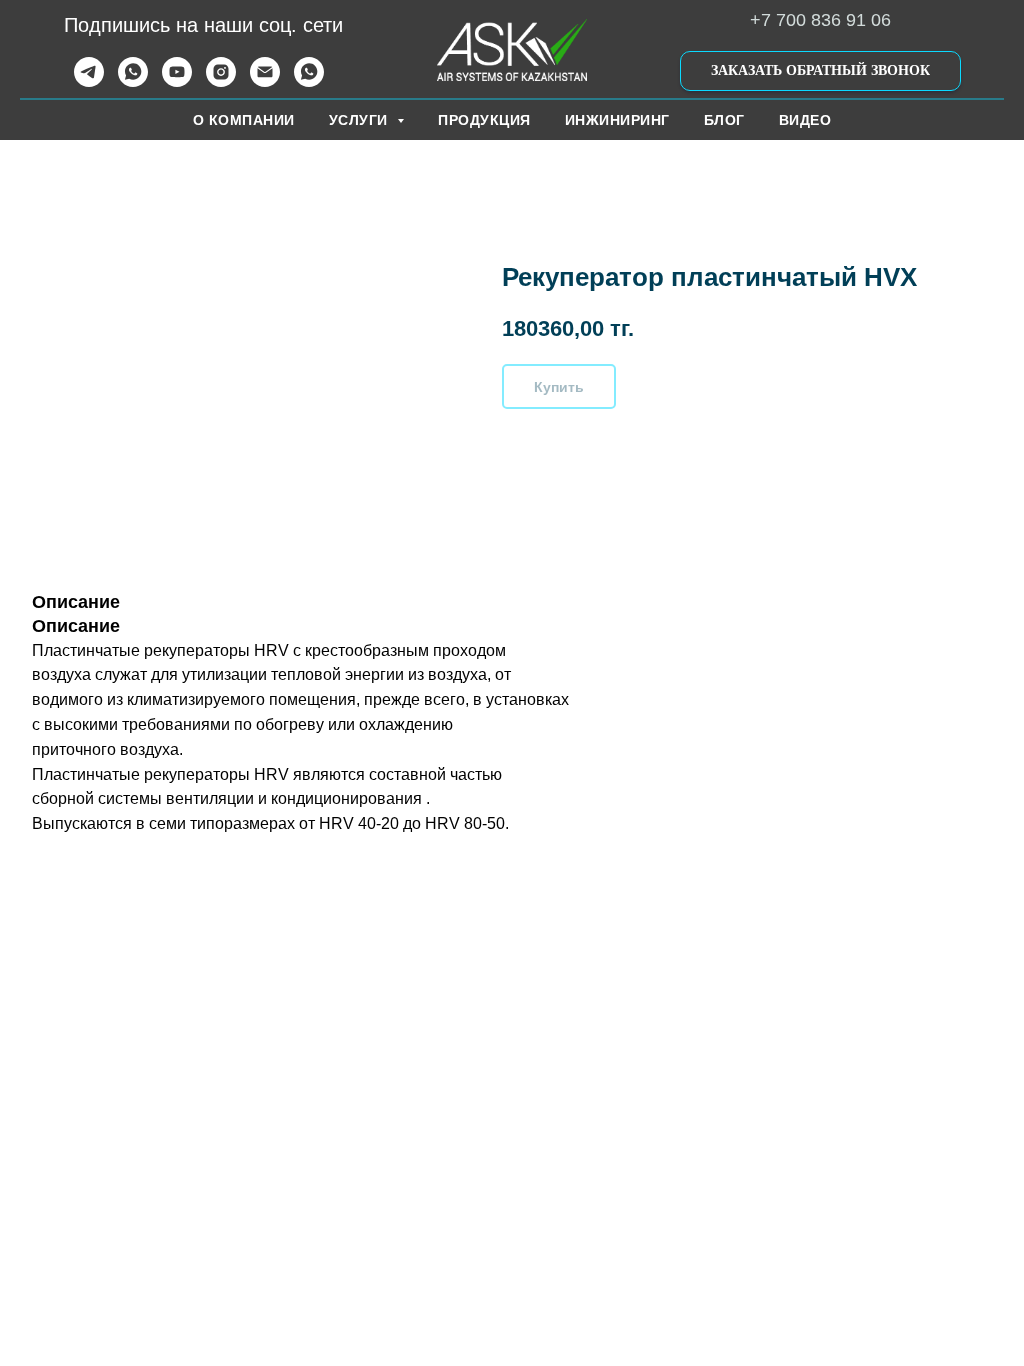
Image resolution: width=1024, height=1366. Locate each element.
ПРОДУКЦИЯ (484, 120)
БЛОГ (724, 120)
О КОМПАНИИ (244, 120)
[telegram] (89, 81)
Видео (805, 120)
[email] (265, 81)
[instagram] (221, 81)
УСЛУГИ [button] (361, 120)
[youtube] (177, 81)
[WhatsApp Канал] (309, 81)
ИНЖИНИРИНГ (617, 120)
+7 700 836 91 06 (820, 20)
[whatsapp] (133, 81)
